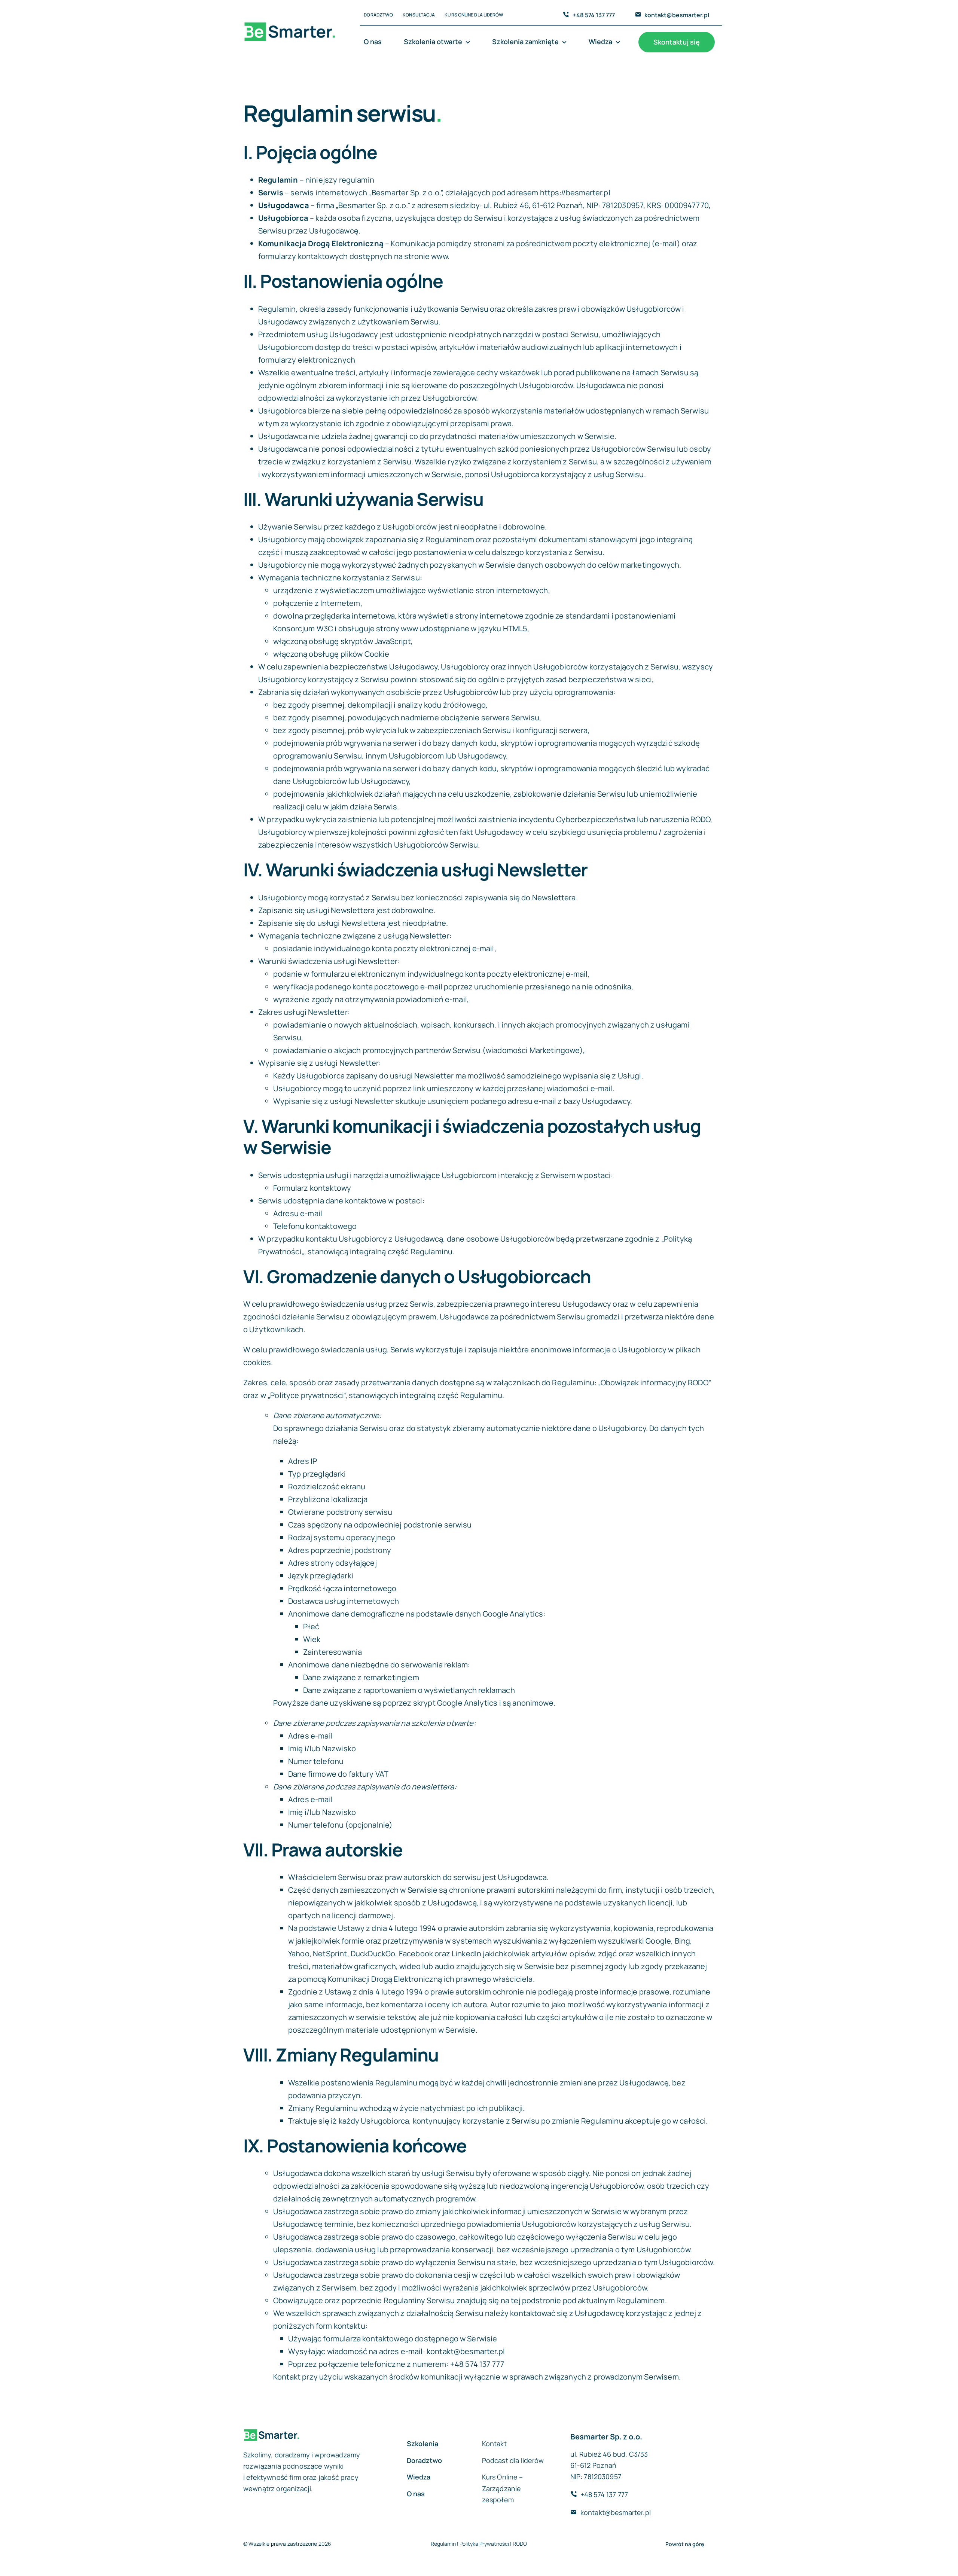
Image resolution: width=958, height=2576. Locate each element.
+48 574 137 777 (594, 15)
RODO (520, 2544)
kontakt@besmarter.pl (677, 15)
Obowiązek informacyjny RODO (655, 1382)
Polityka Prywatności (484, 2544)
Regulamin (443, 2544)
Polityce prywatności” (308, 1395)
